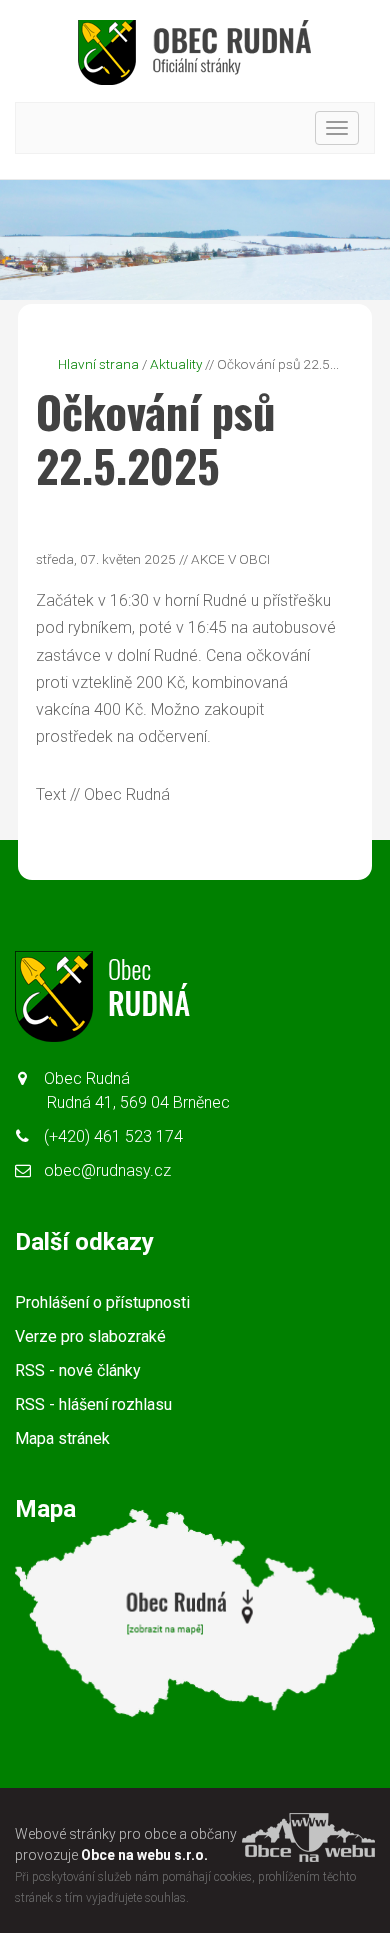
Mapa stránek (62, 1438)
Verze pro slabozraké (90, 1336)
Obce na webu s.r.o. (144, 1855)
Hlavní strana (98, 364)
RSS (78, 1370)
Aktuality (176, 364)
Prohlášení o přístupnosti (102, 1302)
